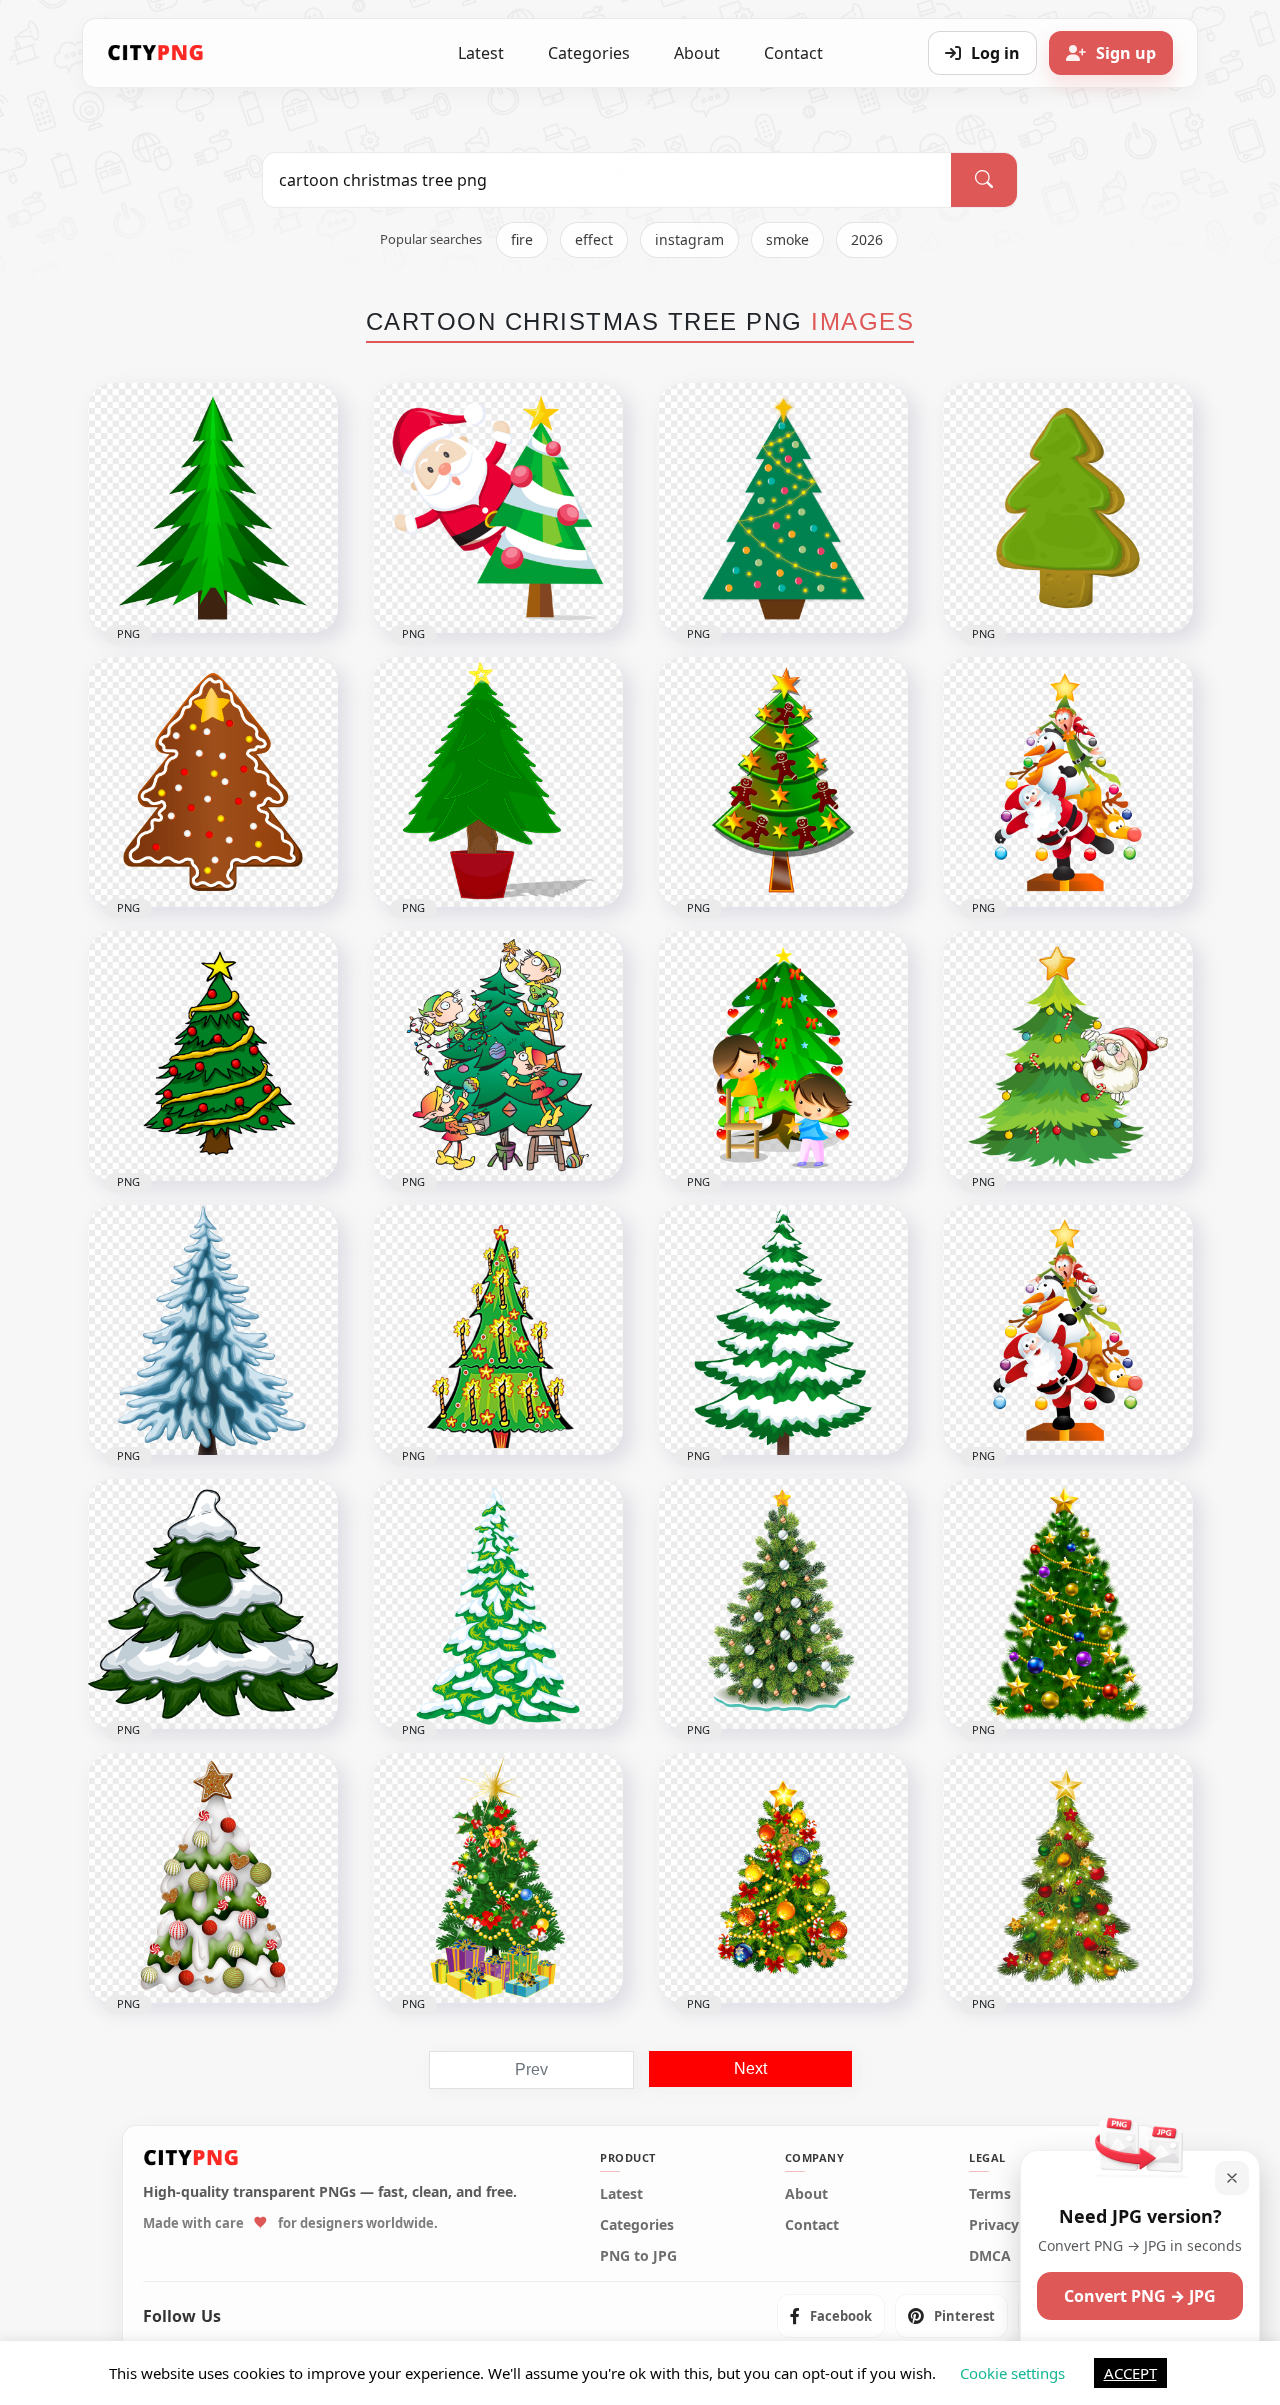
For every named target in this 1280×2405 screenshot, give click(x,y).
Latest (481, 53)
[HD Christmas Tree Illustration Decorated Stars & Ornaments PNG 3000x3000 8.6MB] (1068, 1604)
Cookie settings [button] (1012, 2373)
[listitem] (831, 2316)
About (697, 53)
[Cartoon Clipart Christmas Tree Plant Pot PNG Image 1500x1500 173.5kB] (498, 782)
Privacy (994, 2225)
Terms (990, 2194)
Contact (793, 53)
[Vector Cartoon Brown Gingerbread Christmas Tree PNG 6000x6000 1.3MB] (213, 782)
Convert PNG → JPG (1140, 2296)
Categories (589, 53)
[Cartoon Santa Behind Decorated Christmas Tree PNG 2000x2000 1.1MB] (1068, 1056)
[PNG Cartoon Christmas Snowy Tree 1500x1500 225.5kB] (213, 1604)
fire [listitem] (522, 239)
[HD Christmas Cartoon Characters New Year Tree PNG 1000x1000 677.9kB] (1068, 1330)
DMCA (990, 2256)
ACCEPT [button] (1130, 2373)
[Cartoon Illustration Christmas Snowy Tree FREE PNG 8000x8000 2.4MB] (783, 1330)
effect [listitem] (594, 239)
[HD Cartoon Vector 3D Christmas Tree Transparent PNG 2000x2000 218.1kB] (1068, 508)
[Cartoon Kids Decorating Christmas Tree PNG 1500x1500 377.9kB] (783, 1056)
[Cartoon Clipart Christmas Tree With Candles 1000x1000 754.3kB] (498, 1330)
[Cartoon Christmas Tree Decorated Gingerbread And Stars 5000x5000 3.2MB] (783, 782)
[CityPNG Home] (156, 53)
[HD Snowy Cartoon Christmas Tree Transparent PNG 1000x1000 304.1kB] (498, 1604)
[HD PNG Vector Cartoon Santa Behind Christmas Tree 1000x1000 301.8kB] (498, 508)
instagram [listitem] (689, 239)
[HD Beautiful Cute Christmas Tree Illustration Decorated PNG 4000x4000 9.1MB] (783, 1604)
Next (750, 2068)
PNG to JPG (638, 2256)
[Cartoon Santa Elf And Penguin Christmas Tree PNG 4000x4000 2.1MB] (1068, 782)
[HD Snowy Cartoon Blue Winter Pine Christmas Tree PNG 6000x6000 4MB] (213, 1330)
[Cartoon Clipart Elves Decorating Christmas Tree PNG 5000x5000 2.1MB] (498, 1056)
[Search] (984, 180)
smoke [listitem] (787, 239)
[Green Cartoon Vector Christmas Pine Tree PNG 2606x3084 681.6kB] (213, 508)
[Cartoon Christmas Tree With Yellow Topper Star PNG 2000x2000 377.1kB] (213, 1056)
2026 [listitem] (867, 239)
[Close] (1232, 2178)
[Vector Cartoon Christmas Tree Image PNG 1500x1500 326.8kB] (783, 508)
